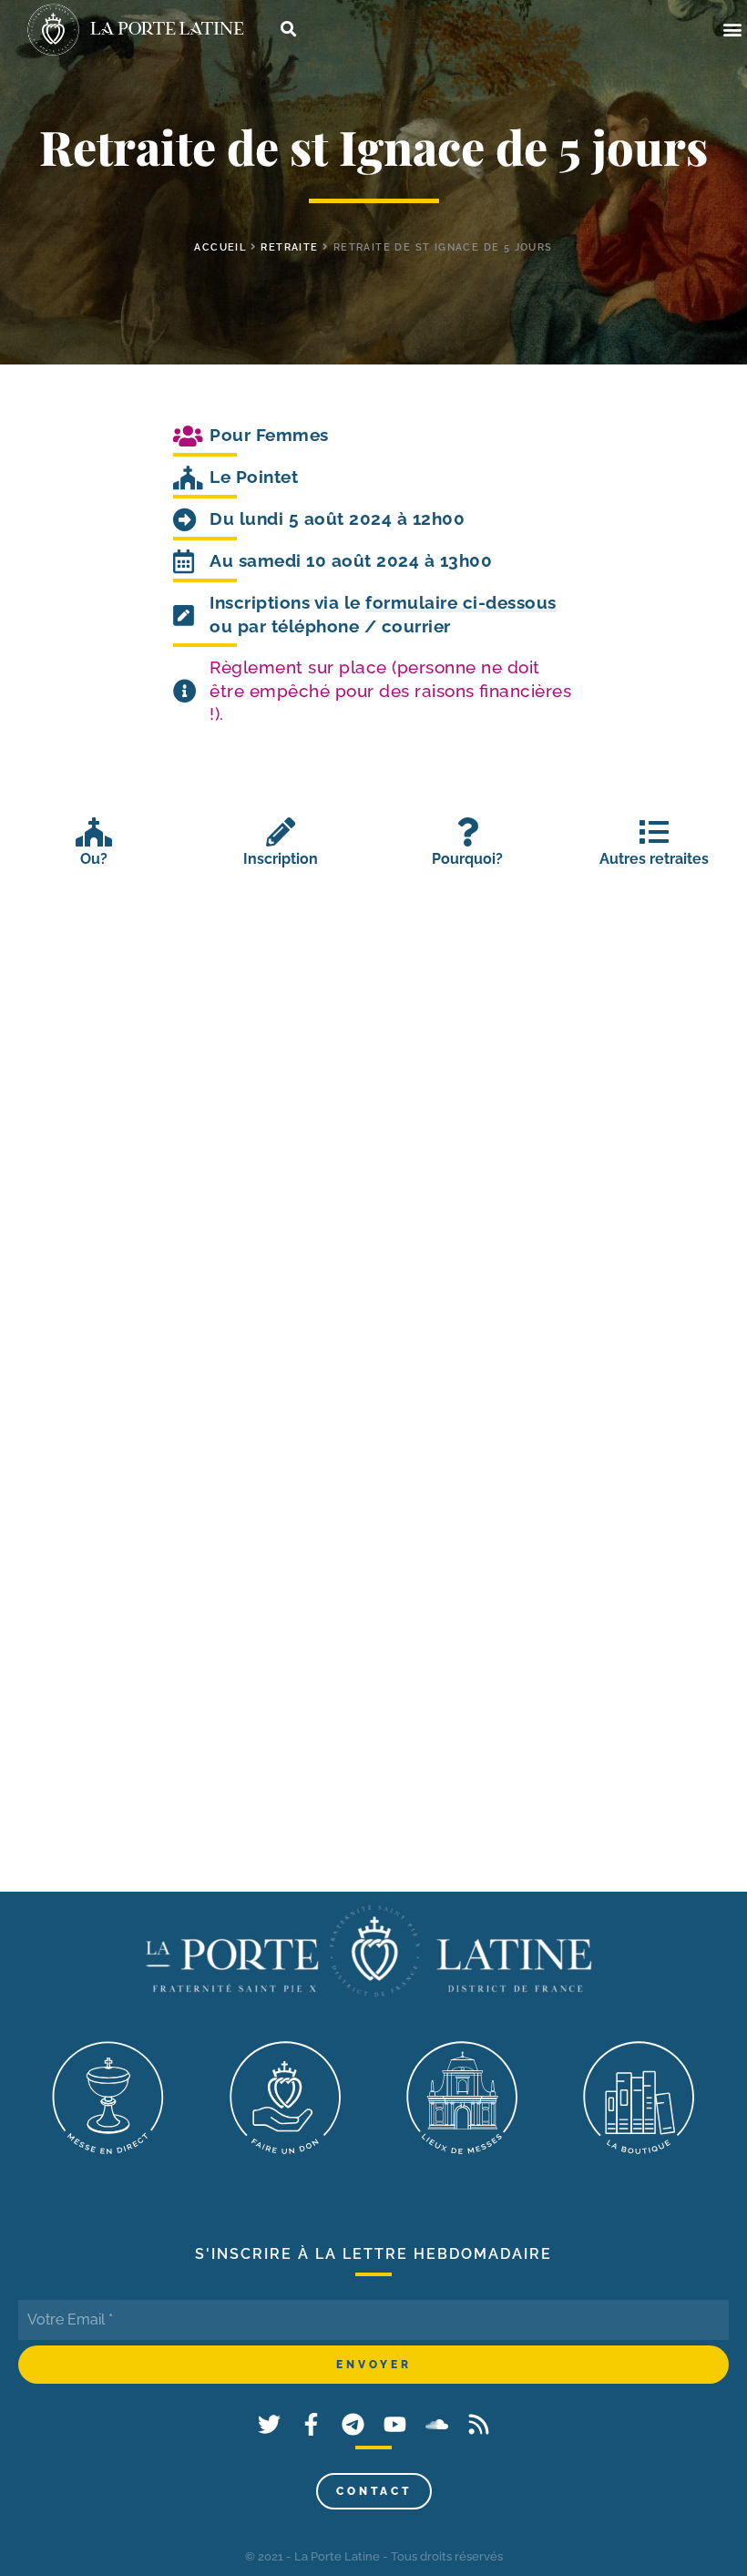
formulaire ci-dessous (461, 602)
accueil (220, 247)
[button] (732, 30)
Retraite (289, 247)
